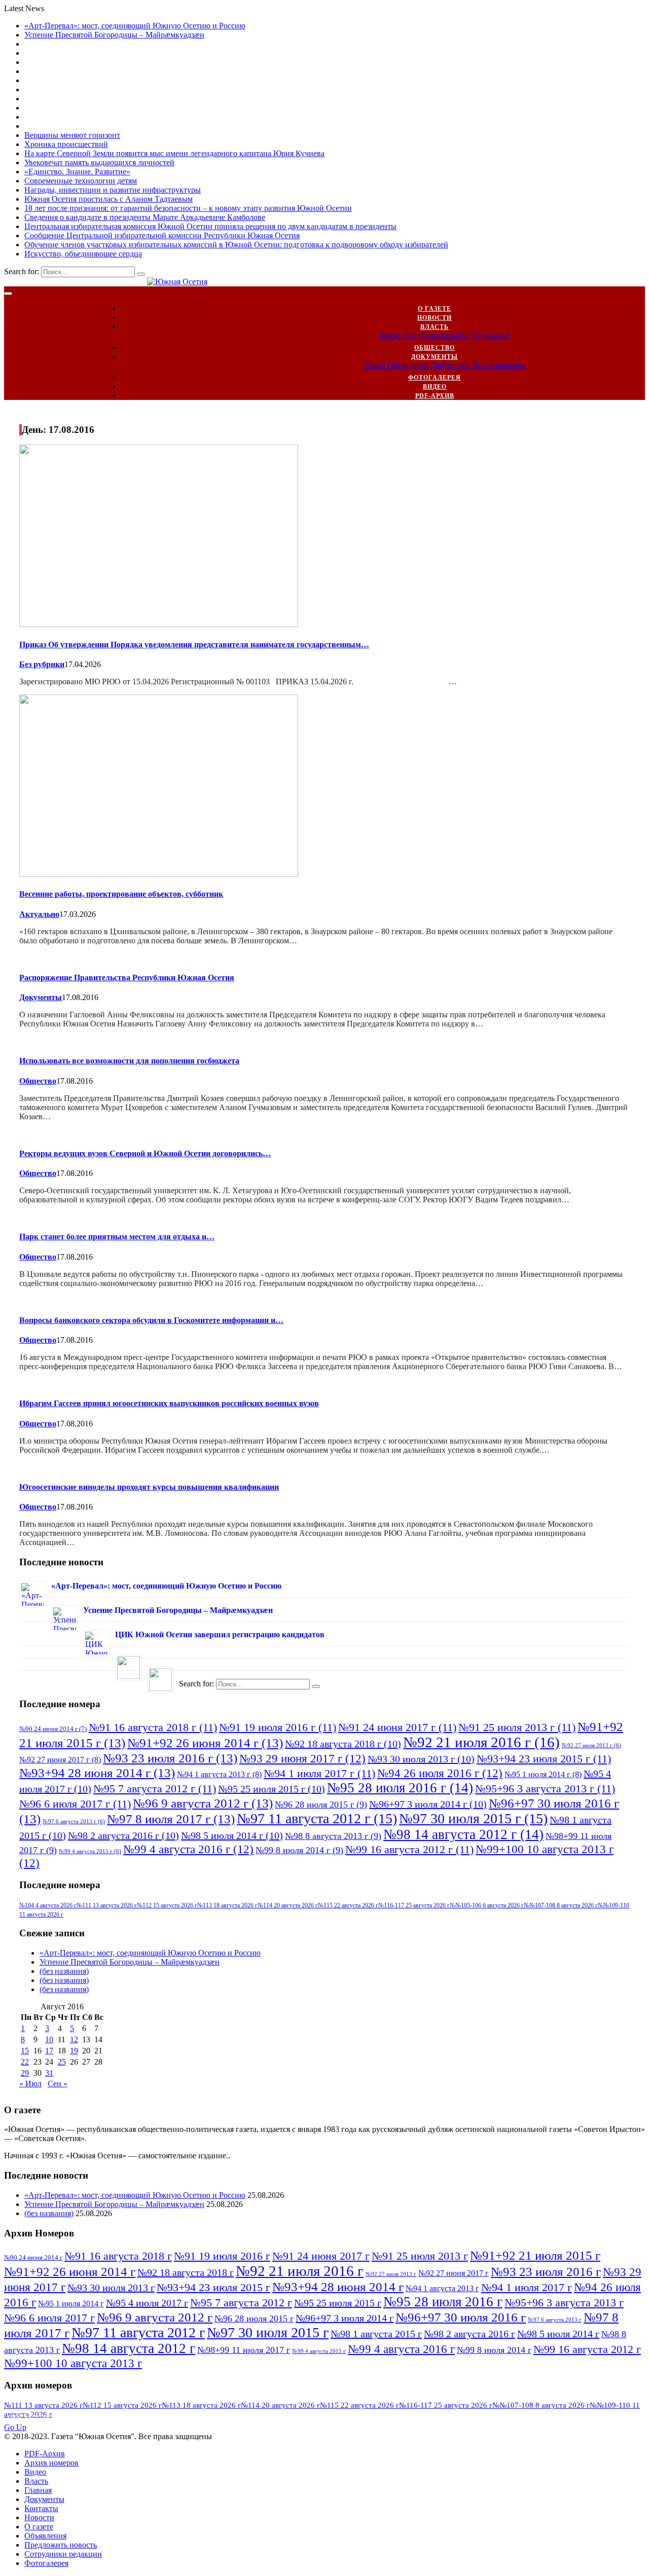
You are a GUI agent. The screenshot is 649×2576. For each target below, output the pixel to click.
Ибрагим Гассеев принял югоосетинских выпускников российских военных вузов (169, 1403)
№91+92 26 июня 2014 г (205, 1743)
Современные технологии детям (81, 181)
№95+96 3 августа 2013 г (545, 1789)
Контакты (41, 2508)
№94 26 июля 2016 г (440, 1773)
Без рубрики (42, 664)
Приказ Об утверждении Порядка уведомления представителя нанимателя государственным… (194, 645)
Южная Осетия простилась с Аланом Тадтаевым (109, 199)
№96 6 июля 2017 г (75, 1804)
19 (74, 2051)
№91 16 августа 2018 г (153, 1727)
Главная (38, 2490)
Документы (435, 357)
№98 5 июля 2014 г (232, 1835)
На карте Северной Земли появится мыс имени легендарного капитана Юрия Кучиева (174, 153)
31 (49, 2073)
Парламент (492, 335)
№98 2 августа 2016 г (123, 1835)
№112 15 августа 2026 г (167, 1905)
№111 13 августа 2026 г (107, 1905)
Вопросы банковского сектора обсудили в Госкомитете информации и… (151, 1320)
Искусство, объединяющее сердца (83, 254)
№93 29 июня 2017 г (302, 1758)
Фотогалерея (435, 378)
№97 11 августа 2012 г (317, 1818)
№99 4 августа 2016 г (188, 1849)
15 (25, 2051)
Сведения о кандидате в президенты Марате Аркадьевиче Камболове (145, 217)
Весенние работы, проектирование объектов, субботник (121, 894)
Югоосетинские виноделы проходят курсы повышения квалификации (149, 1487)
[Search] (141, 274)
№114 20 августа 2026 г (288, 1905)
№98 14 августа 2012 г (463, 1834)
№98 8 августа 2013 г (333, 1836)
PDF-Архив (435, 396)
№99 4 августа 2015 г (90, 1851)
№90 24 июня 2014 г (53, 1729)
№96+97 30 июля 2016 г (461, 2317)
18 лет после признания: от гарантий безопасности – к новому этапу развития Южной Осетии (188, 208)
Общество (435, 348)
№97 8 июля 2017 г (171, 1819)
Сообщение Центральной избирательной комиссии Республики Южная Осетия (162, 235)
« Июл (30, 2084)
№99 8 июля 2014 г (299, 1850)
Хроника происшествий (66, 144)
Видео (435, 387)
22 (25, 2062)
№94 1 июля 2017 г (319, 1773)
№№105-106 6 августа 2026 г (487, 1905)
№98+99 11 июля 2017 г (244, 2350)
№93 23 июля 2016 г (170, 1758)
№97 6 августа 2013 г (74, 1821)
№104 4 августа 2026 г (48, 1905)
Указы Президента (396, 365)
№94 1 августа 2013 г (219, 1774)
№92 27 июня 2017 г (60, 1760)
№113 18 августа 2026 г (227, 1905)
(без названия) (64, 1971)
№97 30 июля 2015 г (473, 1818)
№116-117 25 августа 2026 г (414, 1905)
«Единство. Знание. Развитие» (77, 172)
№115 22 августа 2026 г (348, 1905)
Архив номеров (51, 2463)
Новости (435, 318)
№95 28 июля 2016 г (400, 1788)
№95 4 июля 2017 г (147, 2303)
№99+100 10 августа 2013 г (73, 2363)
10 (49, 2039)
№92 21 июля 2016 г (481, 1742)
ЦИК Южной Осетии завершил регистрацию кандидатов (220, 1634)
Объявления (45, 2536)
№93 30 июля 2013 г (421, 1759)
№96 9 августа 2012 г (203, 1803)
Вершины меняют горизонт (72, 135)
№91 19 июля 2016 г (278, 1727)
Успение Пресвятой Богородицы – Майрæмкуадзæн (114, 35)
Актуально (39, 914)
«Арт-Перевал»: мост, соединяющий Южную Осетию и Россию (135, 26)
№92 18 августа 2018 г (343, 1744)
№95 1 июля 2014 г (543, 1774)
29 (25, 2073)
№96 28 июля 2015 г (321, 1805)
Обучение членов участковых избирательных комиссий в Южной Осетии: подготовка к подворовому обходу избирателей (236, 245)
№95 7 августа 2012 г (155, 1789)
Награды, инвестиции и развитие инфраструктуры (113, 190)
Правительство (444, 335)
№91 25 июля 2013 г (517, 1727)
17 (49, 2051)
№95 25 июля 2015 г (272, 1789)
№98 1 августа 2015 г (376, 2334)
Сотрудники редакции (63, 2554)
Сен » (58, 2084)
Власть (435, 327)
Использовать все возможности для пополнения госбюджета (129, 1061)
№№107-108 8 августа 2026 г (561, 1905)
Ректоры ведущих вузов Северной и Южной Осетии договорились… (145, 1153)
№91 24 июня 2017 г (397, 1727)
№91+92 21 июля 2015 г (535, 2255)
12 (74, 2039)
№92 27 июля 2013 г (591, 1745)
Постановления (499, 365)
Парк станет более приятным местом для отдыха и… (117, 1237)
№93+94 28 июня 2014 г (97, 1773)
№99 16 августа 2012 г (409, 1849)
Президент (398, 335)
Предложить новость (61, 2545)
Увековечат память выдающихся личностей (99, 162)
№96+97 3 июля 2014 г (428, 1804)
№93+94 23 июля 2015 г (544, 1759)
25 (62, 2062)
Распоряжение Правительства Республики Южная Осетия (127, 978)
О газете (435, 309)
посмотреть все (44, 2418)
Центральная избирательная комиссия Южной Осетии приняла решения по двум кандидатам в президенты (210, 226)
